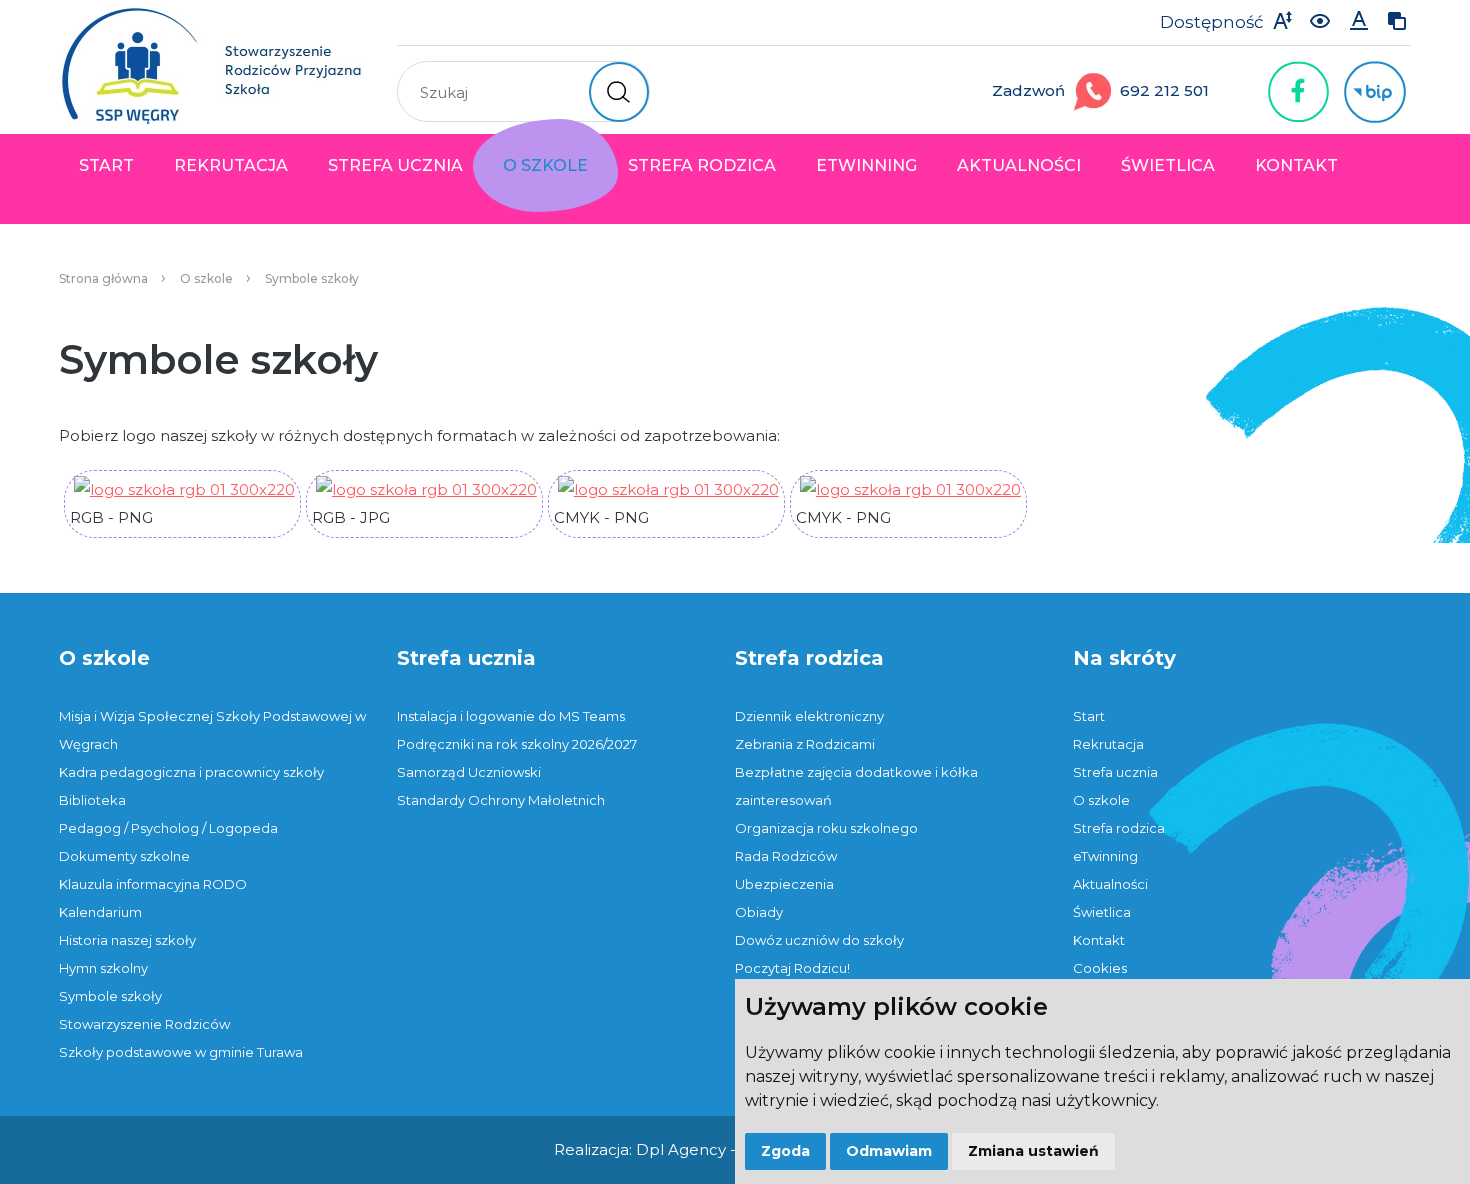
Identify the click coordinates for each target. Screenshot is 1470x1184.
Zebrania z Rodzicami (805, 744)
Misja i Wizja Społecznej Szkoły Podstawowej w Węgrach (212, 730)
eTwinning (866, 165)
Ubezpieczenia (784, 884)
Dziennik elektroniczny (809, 716)
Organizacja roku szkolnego (826, 828)
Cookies (1100, 968)
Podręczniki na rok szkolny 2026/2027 (517, 744)
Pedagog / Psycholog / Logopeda (168, 828)
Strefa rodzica (702, 165)
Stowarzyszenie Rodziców (144, 1024)
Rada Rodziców (786, 856)
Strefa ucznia (395, 165)
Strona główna (103, 278)
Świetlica (1168, 165)
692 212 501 (1164, 90)
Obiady (759, 912)
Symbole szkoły (312, 278)
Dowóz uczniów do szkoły (819, 940)
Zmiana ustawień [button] (1033, 1151)
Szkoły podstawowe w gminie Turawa (181, 1052)
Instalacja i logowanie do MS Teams (511, 716)
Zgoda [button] (785, 1151)
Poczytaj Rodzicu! (792, 968)
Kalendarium (100, 912)
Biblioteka (92, 800)
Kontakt (1296, 165)
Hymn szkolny (103, 968)
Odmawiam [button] (889, 1151)
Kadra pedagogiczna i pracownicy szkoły (191, 772)
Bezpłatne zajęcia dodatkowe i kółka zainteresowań (856, 786)
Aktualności (1019, 165)
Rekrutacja (231, 165)
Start (106, 165)
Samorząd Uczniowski (469, 772)
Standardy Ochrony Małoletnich (501, 800)
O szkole (545, 165)
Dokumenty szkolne (124, 856)
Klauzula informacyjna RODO (153, 884)
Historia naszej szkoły (127, 940)
